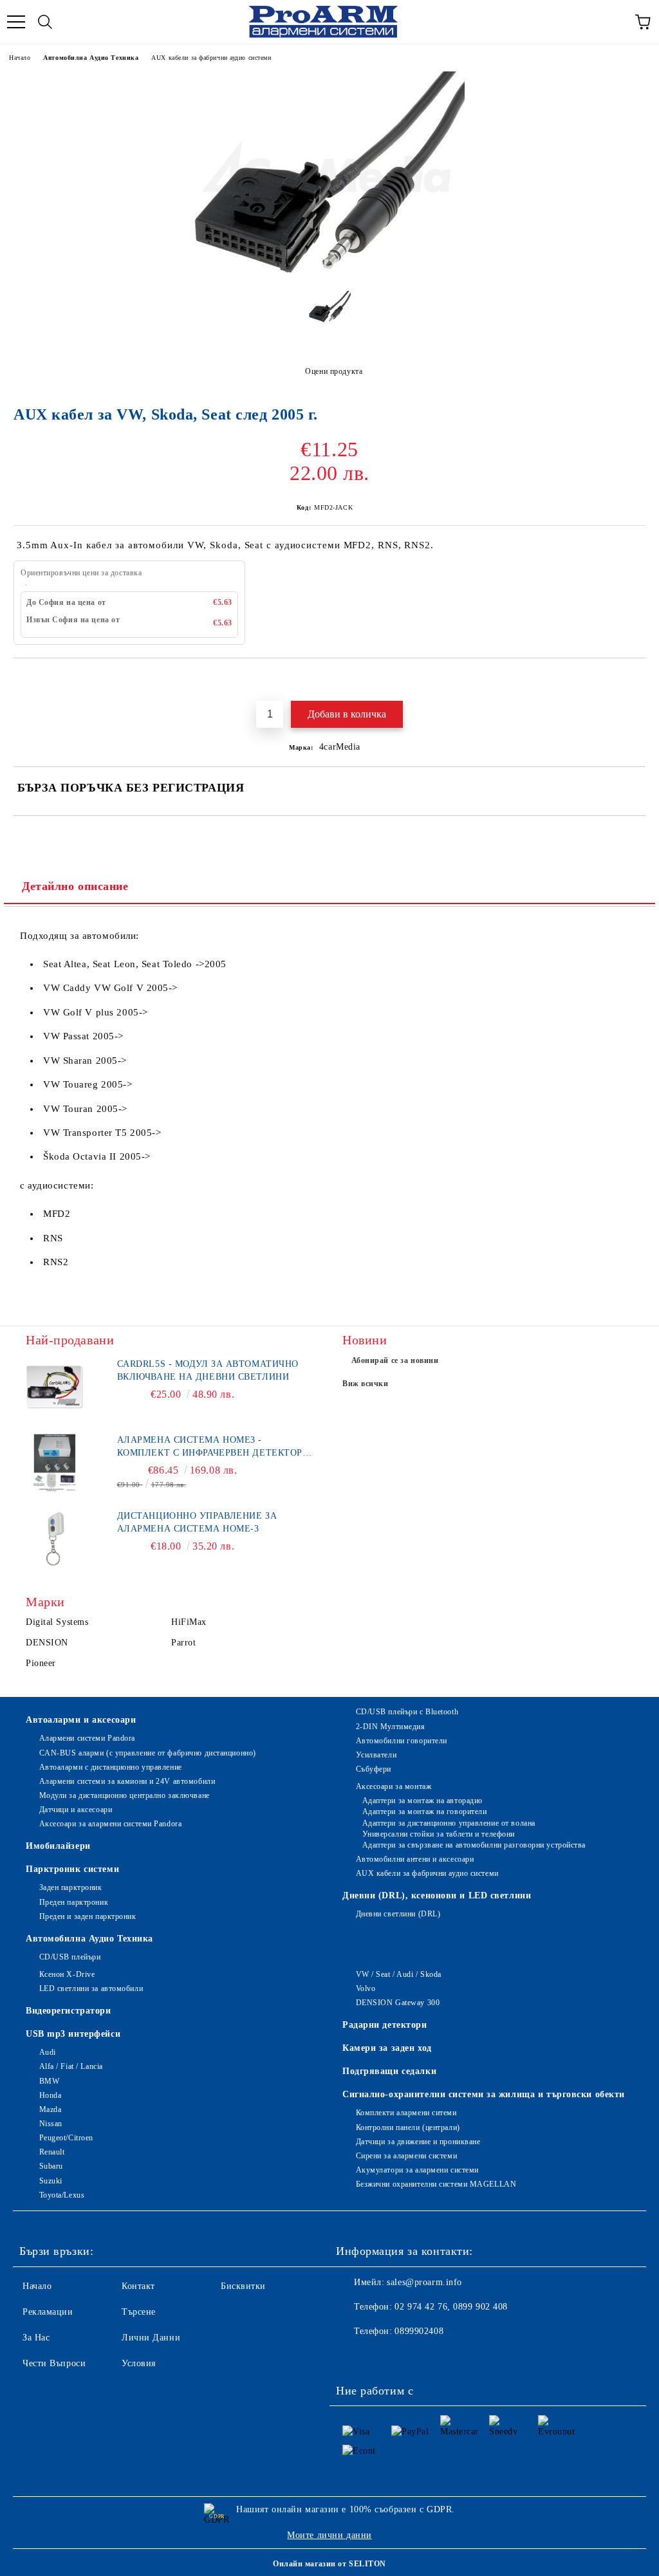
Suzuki (51, 2181)
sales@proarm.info (424, 2282)
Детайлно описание (75, 886)
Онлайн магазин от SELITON (329, 2564)
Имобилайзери (58, 1846)
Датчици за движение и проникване (418, 2142)
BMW (49, 2081)
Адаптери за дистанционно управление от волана (449, 1823)
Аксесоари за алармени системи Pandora (110, 1824)
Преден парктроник (74, 1902)
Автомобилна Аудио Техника (91, 58)
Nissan (51, 2124)
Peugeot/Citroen (66, 2138)
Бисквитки (243, 2286)
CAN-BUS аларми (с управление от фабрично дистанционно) (148, 1753)
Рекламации (48, 2312)
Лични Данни (151, 2338)
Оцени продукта (334, 371)
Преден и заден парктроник (88, 1916)
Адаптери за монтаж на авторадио (422, 1801)
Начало (20, 58)
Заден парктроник (71, 1887)
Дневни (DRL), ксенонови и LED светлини (437, 1895)
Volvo (366, 1988)
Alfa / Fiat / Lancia (71, 2066)
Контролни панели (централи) (408, 2127)
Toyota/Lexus (62, 2195)
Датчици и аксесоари (76, 1810)
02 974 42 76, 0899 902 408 (451, 2307)
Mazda (50, 2109)
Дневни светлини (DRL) (398, 1914)
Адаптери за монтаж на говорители (424, 1812)
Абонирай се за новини (395, 1360)
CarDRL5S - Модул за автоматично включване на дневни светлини (208, 1370)
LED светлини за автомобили (91, 1988)
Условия (139, 2363)
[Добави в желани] (636, 680)
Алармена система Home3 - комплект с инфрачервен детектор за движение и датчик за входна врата (210, 1447)
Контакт (138, 2286)
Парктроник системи (72, 1869)
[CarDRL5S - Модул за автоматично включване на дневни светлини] (55, 1387)
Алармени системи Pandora (87, 1738)
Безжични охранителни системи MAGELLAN (436, 2184)
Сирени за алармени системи (406, 2156)
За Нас (36, 2338)
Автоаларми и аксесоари (81, 1720)
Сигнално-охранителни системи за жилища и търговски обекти (484, 2094)
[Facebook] (353, 2357)
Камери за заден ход (387, 2048)
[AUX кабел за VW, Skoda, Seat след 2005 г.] (329, 271)
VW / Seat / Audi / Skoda (399, 1974)
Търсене (139, 2312)
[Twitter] (381, 2357)
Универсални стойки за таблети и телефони (439, 1834)
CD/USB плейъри (70, 1957)
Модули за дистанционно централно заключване (125, 1795)
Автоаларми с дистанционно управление (111, 1767)
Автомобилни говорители (402, 1741)
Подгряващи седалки (389, 2071)
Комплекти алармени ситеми (406, 2113)
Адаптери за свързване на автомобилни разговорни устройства (474, 1845)
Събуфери (374, 1769)
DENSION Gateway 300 (398, 2003)
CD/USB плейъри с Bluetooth (407, 1712)
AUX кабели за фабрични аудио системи (211, 58)
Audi (48, 2052)
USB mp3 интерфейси (73, 2034)
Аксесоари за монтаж (394, 1786)
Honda (50, 2095)
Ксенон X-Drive (67, 1974)
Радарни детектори (385, 2025)
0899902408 (419, 2331)
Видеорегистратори (69, 2011)
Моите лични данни (329, 2535)
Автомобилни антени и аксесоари (415, 1859)
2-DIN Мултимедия (391, 1727)
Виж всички (366, 1384)
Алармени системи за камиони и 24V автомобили (127, 1781)
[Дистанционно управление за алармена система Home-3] (55, 1539)
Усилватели (376, 1755)
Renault (52, 2152)
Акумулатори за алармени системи (417, 2170)
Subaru (51, 2166)
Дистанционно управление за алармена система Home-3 (197, 1522)
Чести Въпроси (54, 2363)
